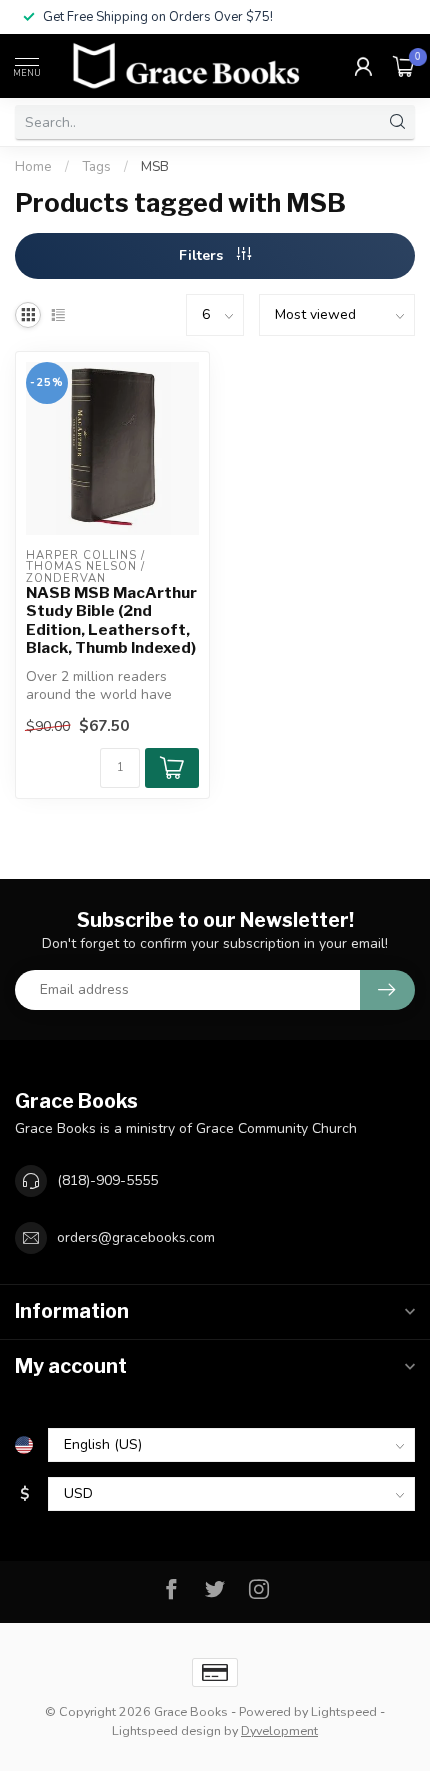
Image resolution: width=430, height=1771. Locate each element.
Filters (203, 255)
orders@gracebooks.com (136, 1237)
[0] (404, 66)
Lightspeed (344, 1711)
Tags (96, 167)
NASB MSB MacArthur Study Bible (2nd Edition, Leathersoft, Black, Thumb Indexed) (111, 620)
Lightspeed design (166, 1730)
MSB (155, 167)
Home (33, 167)
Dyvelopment (279, 1730)
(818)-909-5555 (107, 1180)
